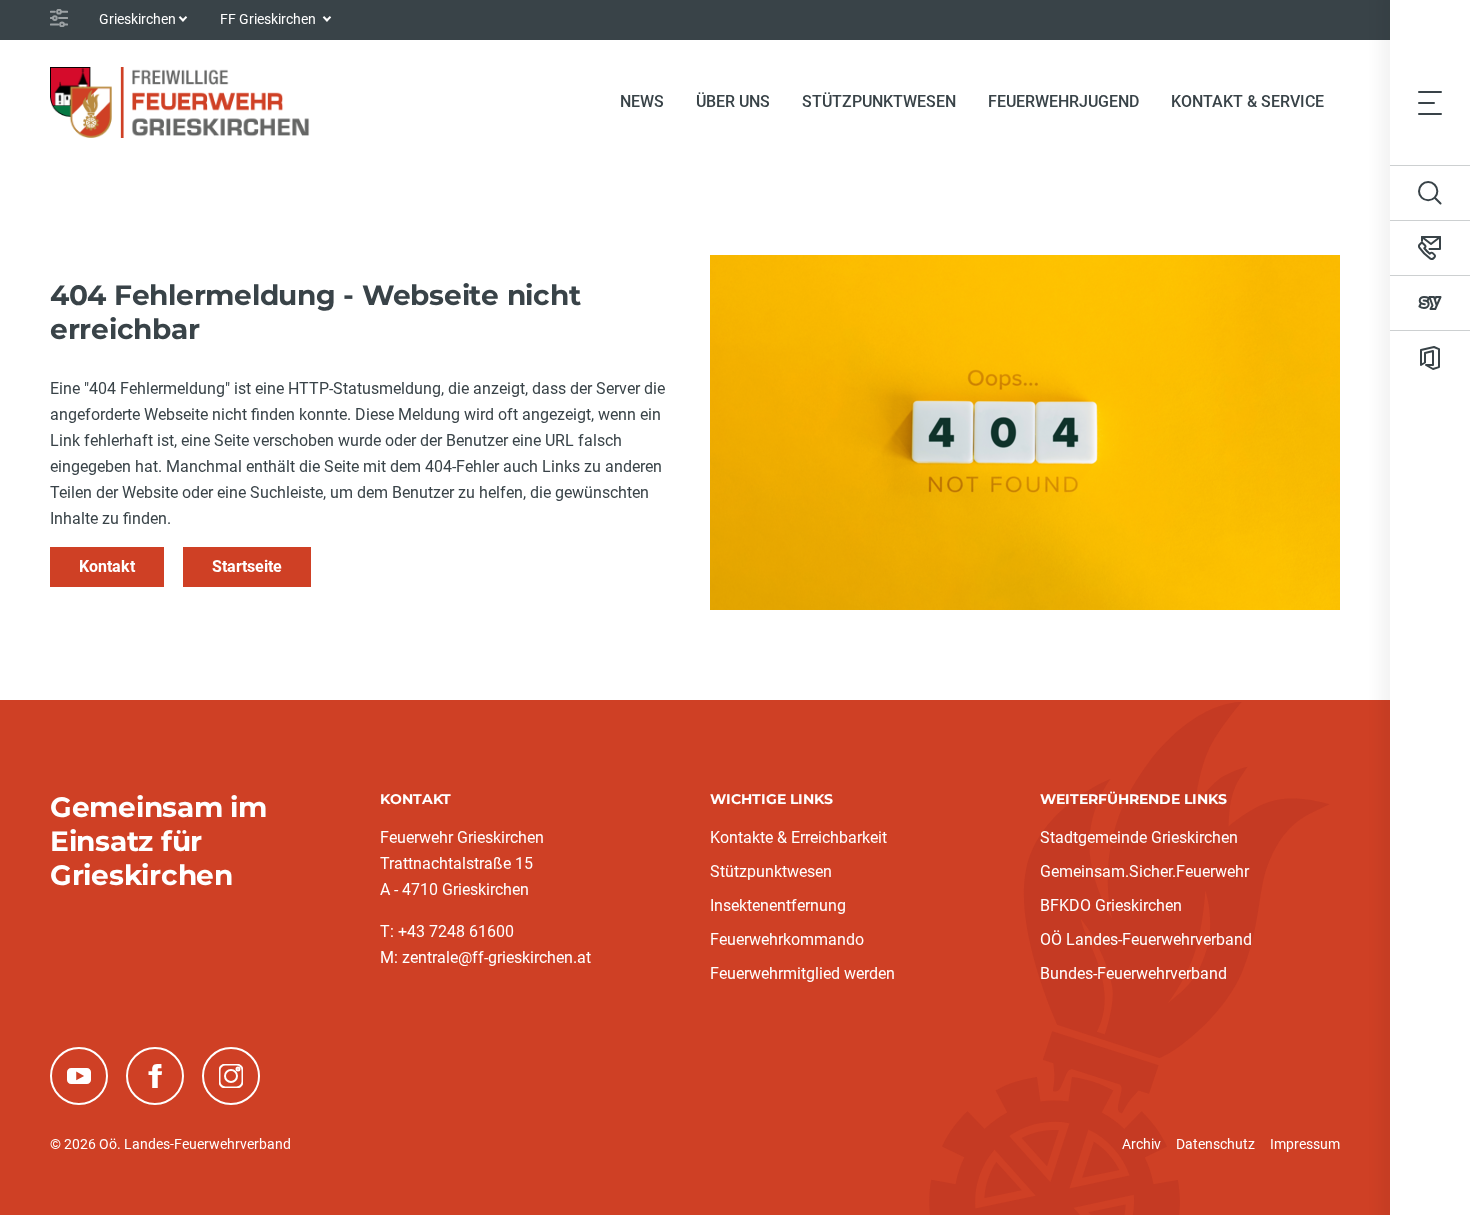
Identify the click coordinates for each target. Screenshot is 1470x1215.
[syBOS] (1430, 303)
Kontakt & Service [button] (1247, 101)
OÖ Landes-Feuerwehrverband (1146, 939)
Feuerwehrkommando (787, 939)
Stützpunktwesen (879, 101)
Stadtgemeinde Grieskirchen (1139, 837)
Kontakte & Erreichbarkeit (798, 837)
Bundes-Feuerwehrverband (1133, 973)
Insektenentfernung (778, 905)
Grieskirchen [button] (137, 19)
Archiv (1141, 1144)
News (642, 101)
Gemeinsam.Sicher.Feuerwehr (1144, 871)
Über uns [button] (733, 101)
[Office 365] (1430, 358)
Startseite (247, 566)
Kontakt (107, 566)
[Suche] (1430, 193)
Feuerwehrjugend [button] (1063, 101)
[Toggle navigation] (1430, 102)
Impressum (1305, 1144)
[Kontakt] (1430, 248)
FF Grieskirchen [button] (269, 19)
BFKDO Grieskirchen (1111, 905)
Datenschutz (1215, 1144)
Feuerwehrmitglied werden (802, 973)
